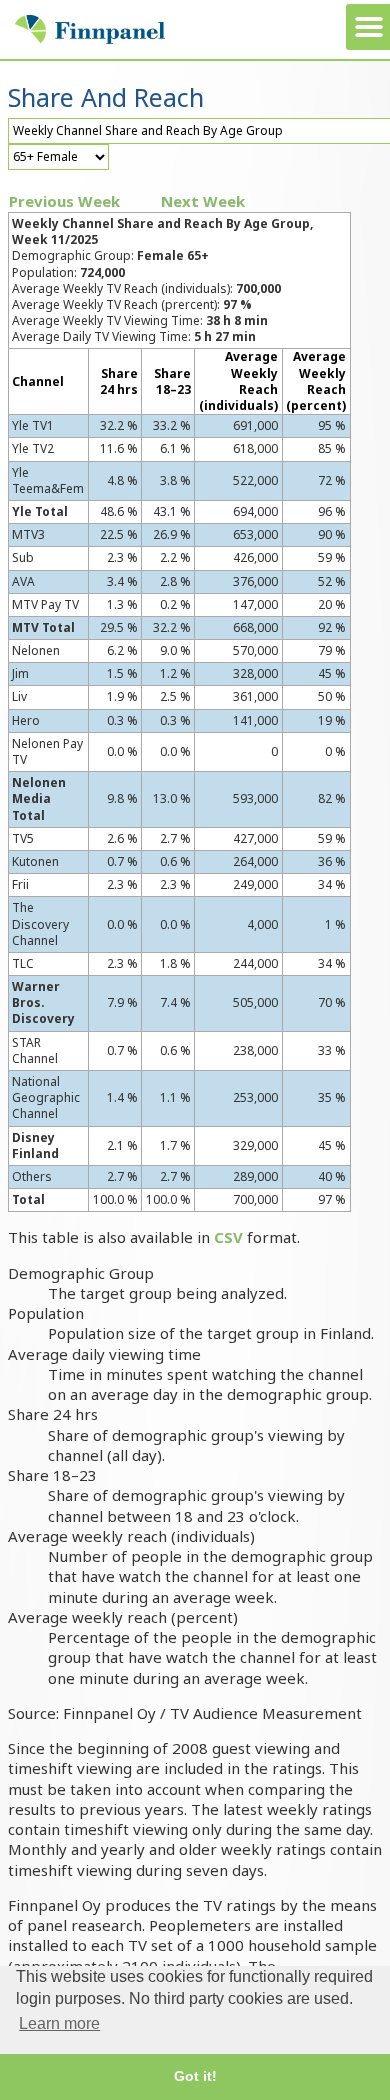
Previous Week (64, 201)
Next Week (203, 201)
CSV (228, 1237)
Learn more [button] (59, 2023)
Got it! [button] (195, 2076)
